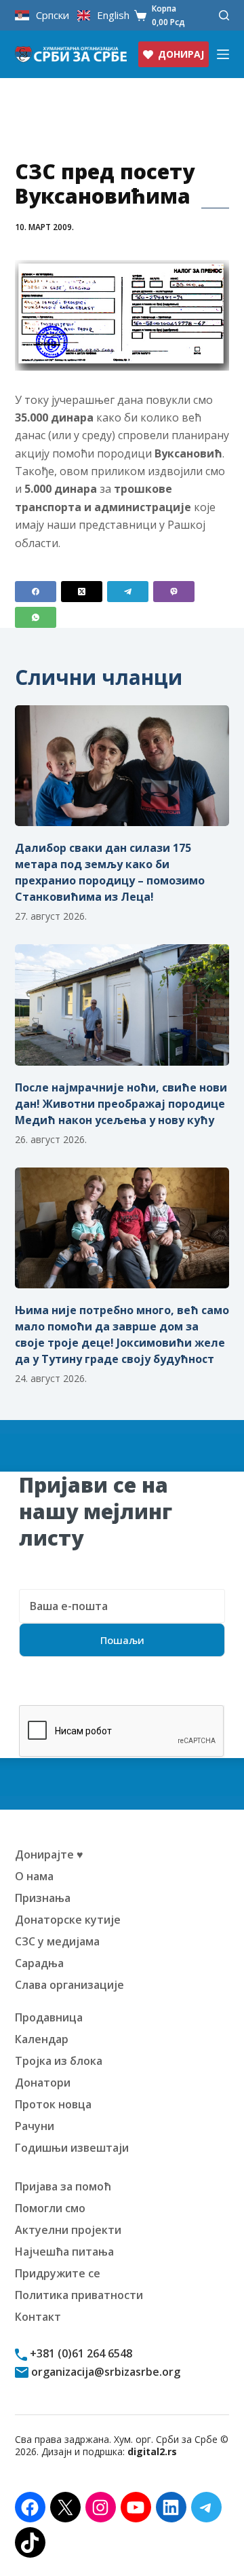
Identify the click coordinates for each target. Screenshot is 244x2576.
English (113, 15)
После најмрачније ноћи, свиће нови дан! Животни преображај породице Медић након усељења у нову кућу (121, 1104)
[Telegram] (128, 592)
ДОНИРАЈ (181, 54)
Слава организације (69, 1985)
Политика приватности (79, 2295)
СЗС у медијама (57, 1941)
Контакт (38, 2317)
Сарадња (39, 1963)
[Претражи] (224, 15)
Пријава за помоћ (63, 2186)
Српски (53, 15)
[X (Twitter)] (82, 592)
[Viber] (174, 592)
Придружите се (58, 2273)
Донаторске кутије (68, 1920)
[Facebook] (36, 592)
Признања (43, 1898)
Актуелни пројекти (68, 2230)
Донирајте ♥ (49, 1854)
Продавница (49, 2017)
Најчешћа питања (64, 2252)
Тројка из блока (59, 2061)
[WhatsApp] (36, 617)
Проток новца (53, 2104)
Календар (42, 2039)
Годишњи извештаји (72, 2148)
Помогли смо (50, 2208)
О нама (34, 1876)
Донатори (43, 2083)
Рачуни (35, 2126)
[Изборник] (223, 54)
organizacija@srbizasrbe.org (104, 2372)
